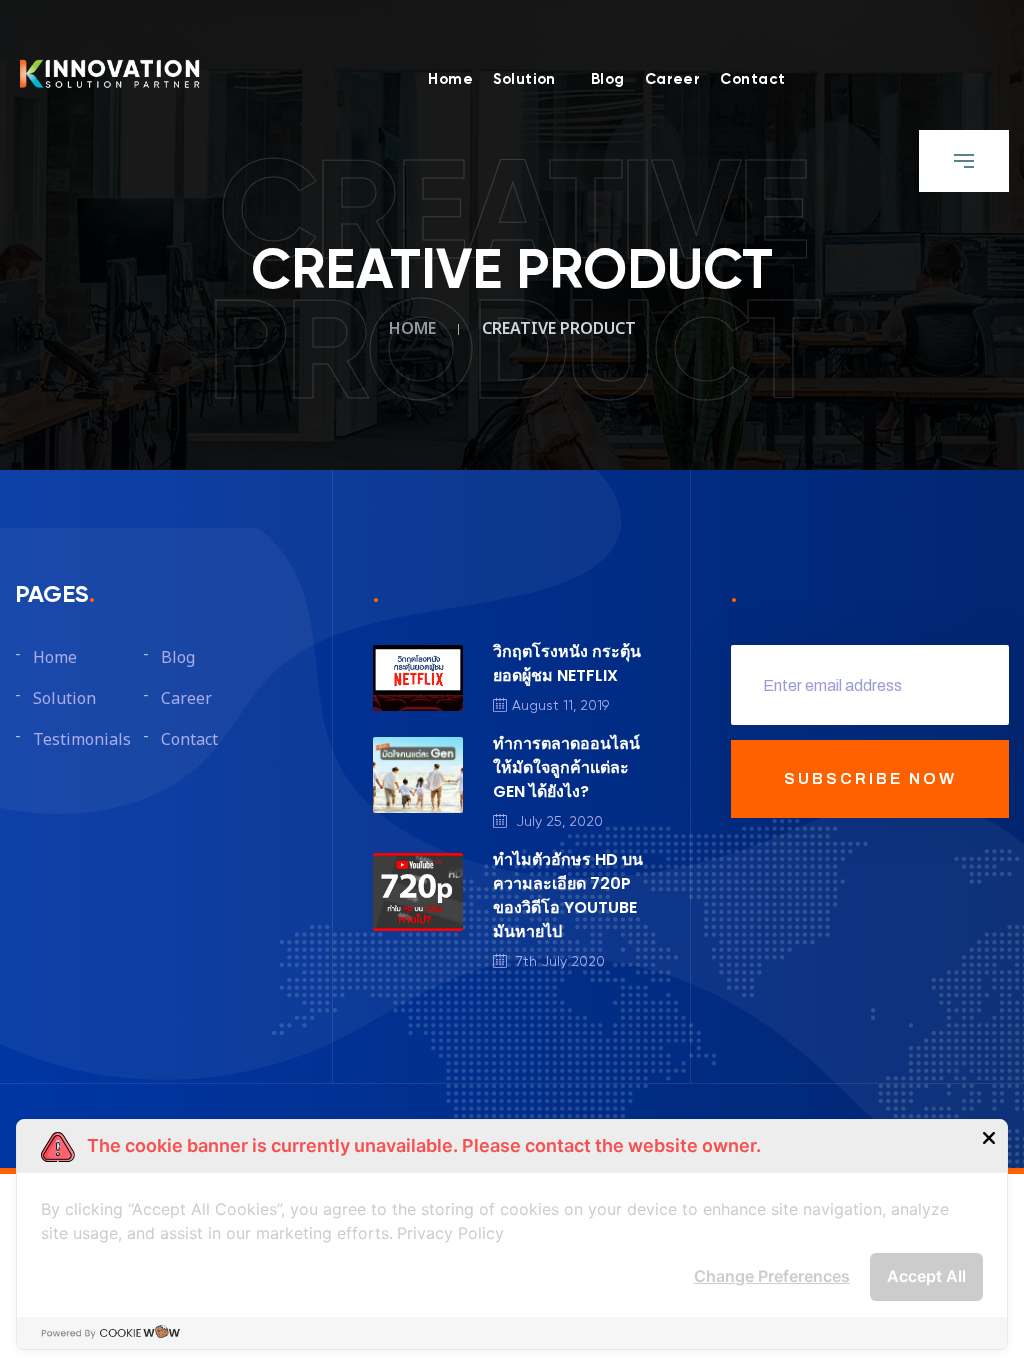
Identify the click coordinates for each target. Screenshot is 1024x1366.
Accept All (926, 1276)
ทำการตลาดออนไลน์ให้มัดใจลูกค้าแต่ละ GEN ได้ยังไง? (566, 767)
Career (673, 79)
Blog (608, 79)
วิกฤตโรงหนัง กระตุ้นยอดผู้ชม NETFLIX (567, 663)
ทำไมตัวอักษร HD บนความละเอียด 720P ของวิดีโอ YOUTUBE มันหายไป (568, 895)
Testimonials (82, 740)
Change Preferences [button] (772, 1276)
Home (450, 79)
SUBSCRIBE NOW (870, 778)
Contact (752, 79)
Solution (524, 79)
